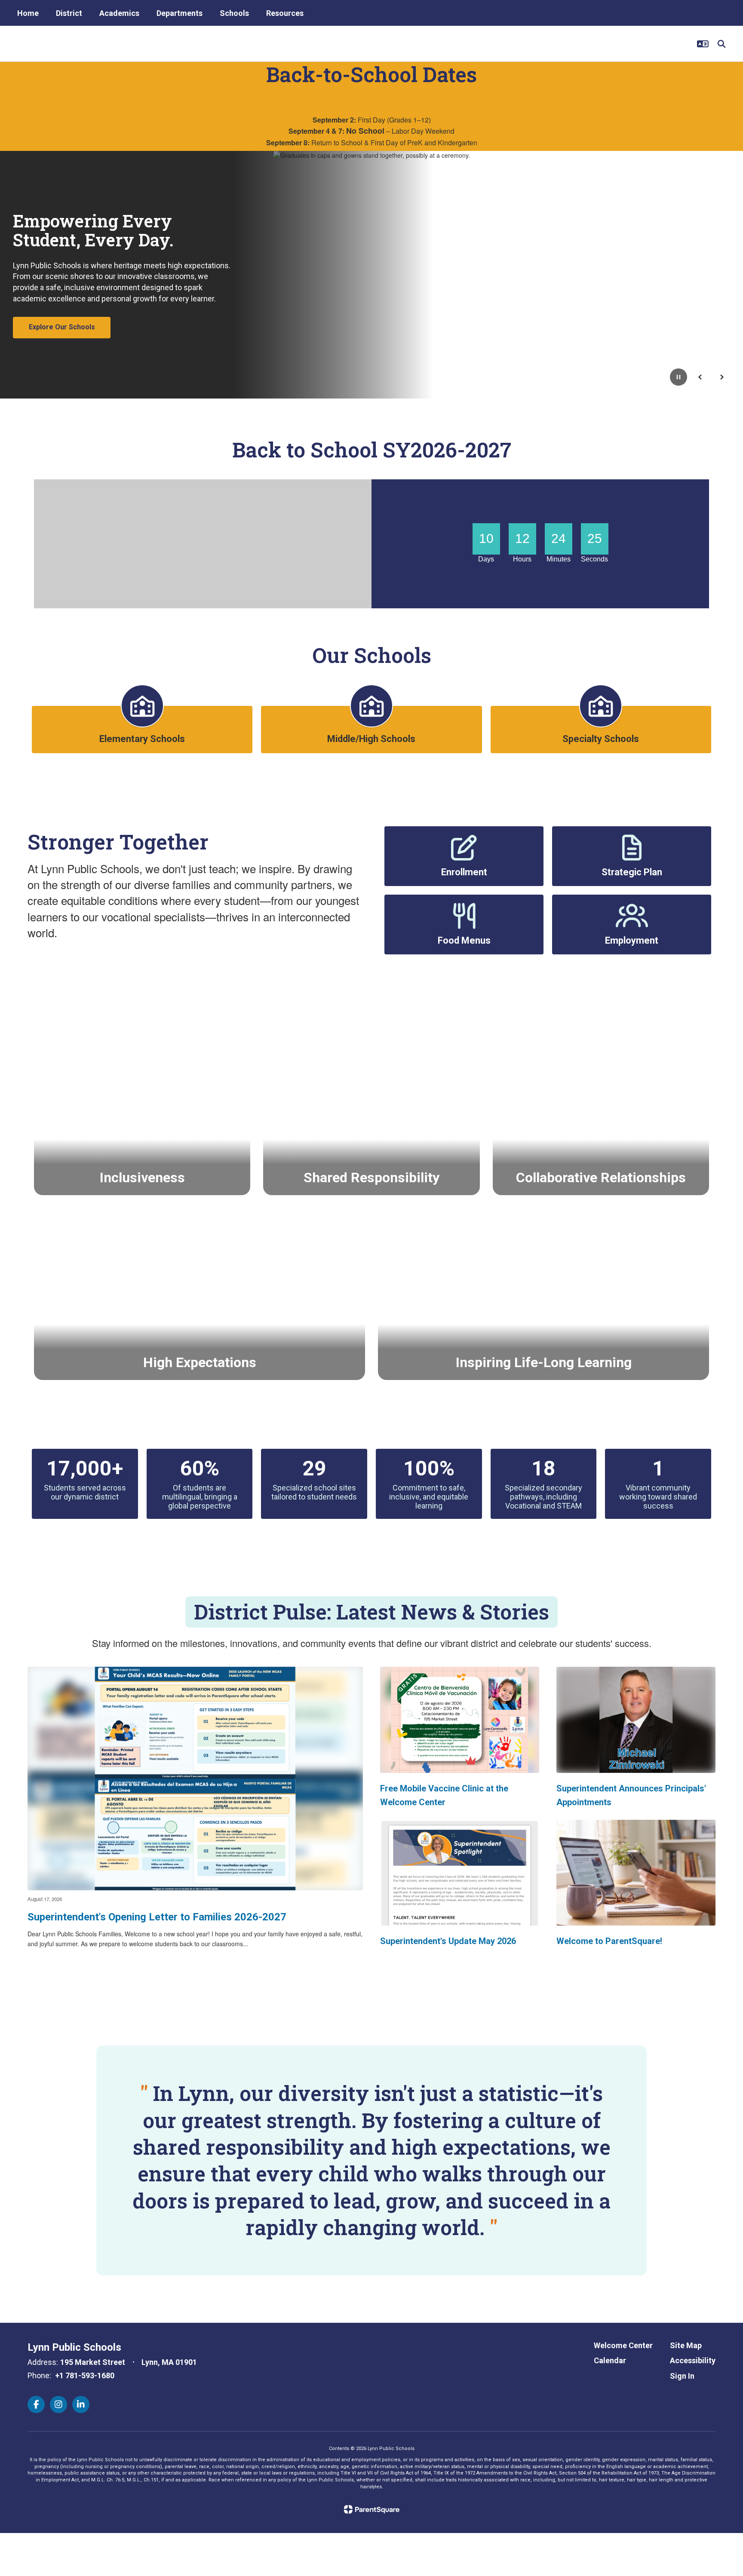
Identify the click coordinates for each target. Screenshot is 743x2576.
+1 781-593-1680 (85, 2375)
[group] (142, 1109)
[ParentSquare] (372, 2509)
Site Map (686, 2345)
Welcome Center (623, 2345)
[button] (703, 44)
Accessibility (693, 2360)
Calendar (610, 2360)
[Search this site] (722, 44)
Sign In (682, 2376)
